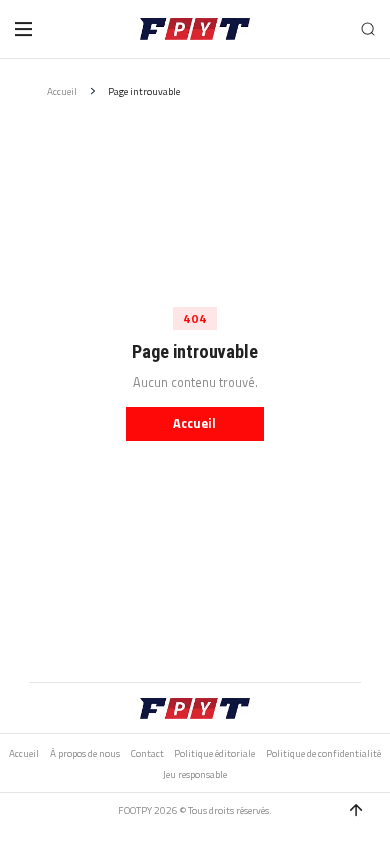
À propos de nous (85, 754)
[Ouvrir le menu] (23, 29)
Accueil (62, 92)
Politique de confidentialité (323, 754)
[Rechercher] (368, 29)
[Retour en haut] (356, 810)
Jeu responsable (195, 775)
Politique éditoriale (214, 754)
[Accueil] (194, 29)
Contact (147, 754)
